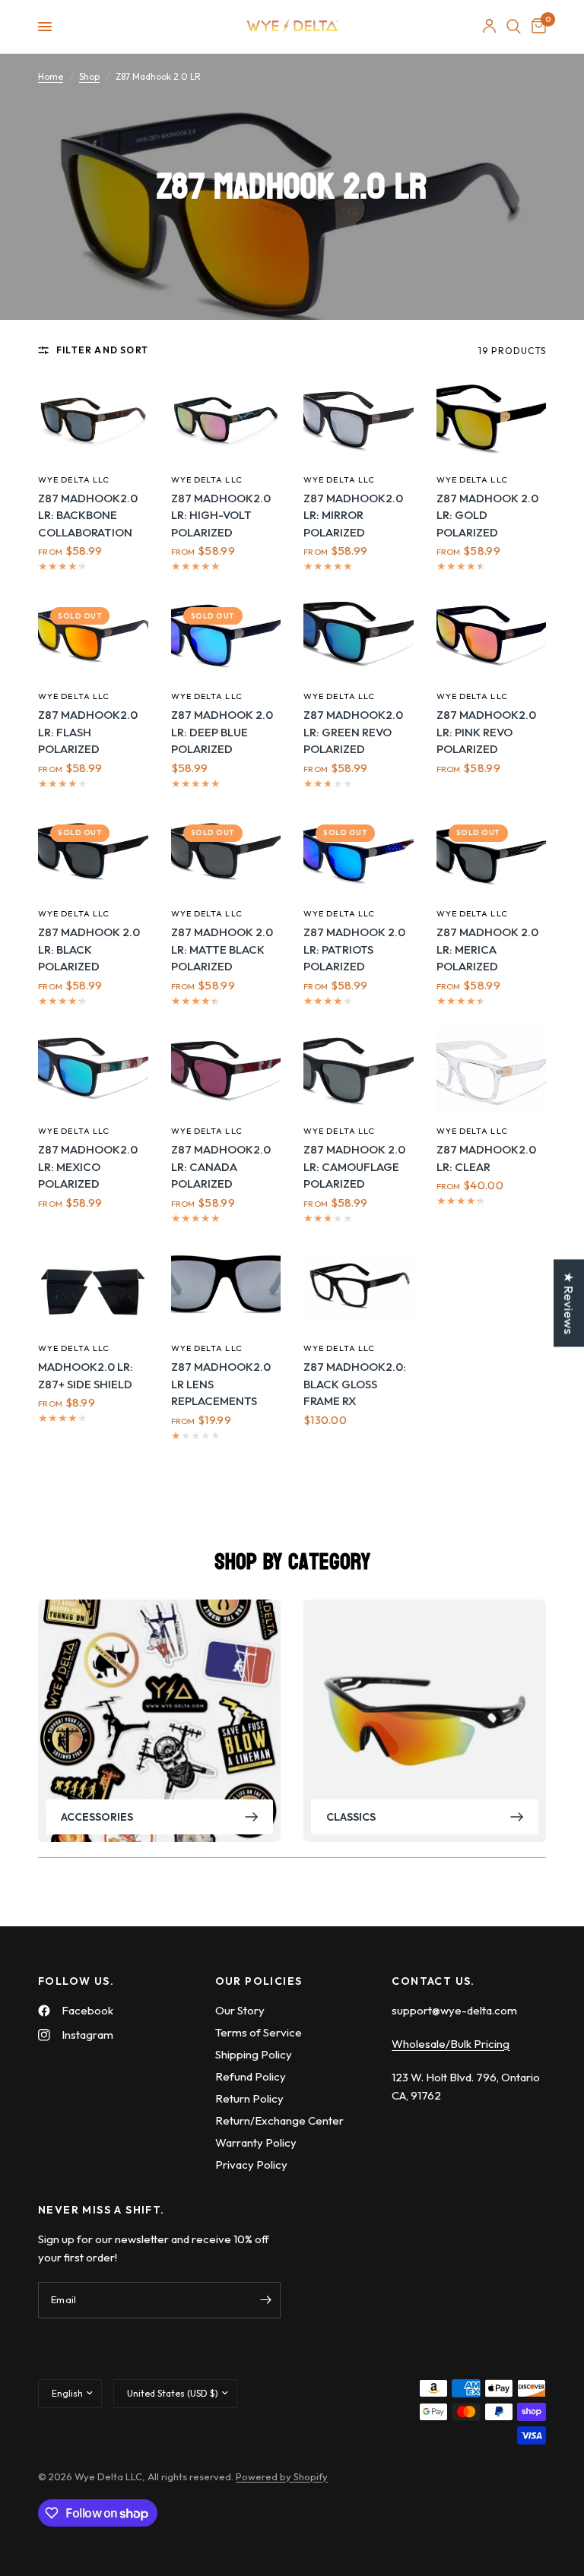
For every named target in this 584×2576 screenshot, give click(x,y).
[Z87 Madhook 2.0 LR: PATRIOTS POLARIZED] (359, 853)
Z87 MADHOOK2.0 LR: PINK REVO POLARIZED (486, 732)
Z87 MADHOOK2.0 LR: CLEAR (486, 1158)
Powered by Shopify (282, 2476)
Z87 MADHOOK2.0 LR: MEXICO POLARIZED (88, 1166)
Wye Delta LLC (74, 479)
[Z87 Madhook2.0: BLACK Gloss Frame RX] (359, 1288)
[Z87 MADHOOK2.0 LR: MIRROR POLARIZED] (359, 419)
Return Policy (249, 2098)
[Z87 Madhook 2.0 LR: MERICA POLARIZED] (492, 853)
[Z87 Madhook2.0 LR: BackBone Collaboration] (93, 419)
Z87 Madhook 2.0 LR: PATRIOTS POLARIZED (354, 949)
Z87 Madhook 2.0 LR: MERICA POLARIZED (487, 949)
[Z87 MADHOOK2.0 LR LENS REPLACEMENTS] (226, 1288)
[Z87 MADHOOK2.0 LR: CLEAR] (492, 1071)
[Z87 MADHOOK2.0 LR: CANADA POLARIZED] (226, 1071)
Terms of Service (259, 2032)
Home (51, 76)
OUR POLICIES (259, 1981)
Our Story (240, 2010)
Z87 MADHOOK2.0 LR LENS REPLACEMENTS (221, 1384)
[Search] (514, 27)
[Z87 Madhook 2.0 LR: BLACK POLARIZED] (93, 853)
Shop (89, 76)
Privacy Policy (251, 2165)
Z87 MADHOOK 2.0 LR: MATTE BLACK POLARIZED (222, 949)
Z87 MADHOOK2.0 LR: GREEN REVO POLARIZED (353, 732)
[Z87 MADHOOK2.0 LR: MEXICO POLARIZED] (93, 1071)
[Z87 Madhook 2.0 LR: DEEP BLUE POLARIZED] (226, 636)
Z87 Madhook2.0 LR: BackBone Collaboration (88, 515)
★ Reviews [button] (569, 1303)
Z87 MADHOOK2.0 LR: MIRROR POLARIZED (353, 515)
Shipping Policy (254, 2054)
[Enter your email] (265, 2300)
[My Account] (489, 27)
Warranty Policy (256, 2142)
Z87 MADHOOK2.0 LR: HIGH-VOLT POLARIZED (221, 515)
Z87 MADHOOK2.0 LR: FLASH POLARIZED (88, 732)
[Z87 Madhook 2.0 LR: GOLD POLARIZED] (492, 419)
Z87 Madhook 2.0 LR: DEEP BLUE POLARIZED (222, 732)
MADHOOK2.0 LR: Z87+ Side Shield (86, 1375)
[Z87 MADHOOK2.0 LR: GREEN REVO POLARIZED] (359, 636)
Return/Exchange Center (279, 2120)
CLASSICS (351, 1816)
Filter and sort (102, 350)
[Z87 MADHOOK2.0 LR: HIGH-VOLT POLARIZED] (226, 419)
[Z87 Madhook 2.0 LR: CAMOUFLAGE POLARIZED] (359, 1071)
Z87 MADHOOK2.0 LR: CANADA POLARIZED (221, 1166)
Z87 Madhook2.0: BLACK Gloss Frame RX (355, 1384)
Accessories (97, 1816)
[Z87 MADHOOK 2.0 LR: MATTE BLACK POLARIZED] (226, 853)
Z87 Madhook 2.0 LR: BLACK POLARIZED (89, 949)
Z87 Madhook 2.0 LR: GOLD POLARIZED (487, 515)
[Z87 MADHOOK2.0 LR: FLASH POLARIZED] (93, 636)
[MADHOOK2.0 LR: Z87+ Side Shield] (93, 1288)
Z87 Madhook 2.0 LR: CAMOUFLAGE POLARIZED (354, 1166)
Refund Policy (251, 2076)
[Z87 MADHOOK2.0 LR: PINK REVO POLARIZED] (492, 636)
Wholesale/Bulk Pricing (451, 2044)
